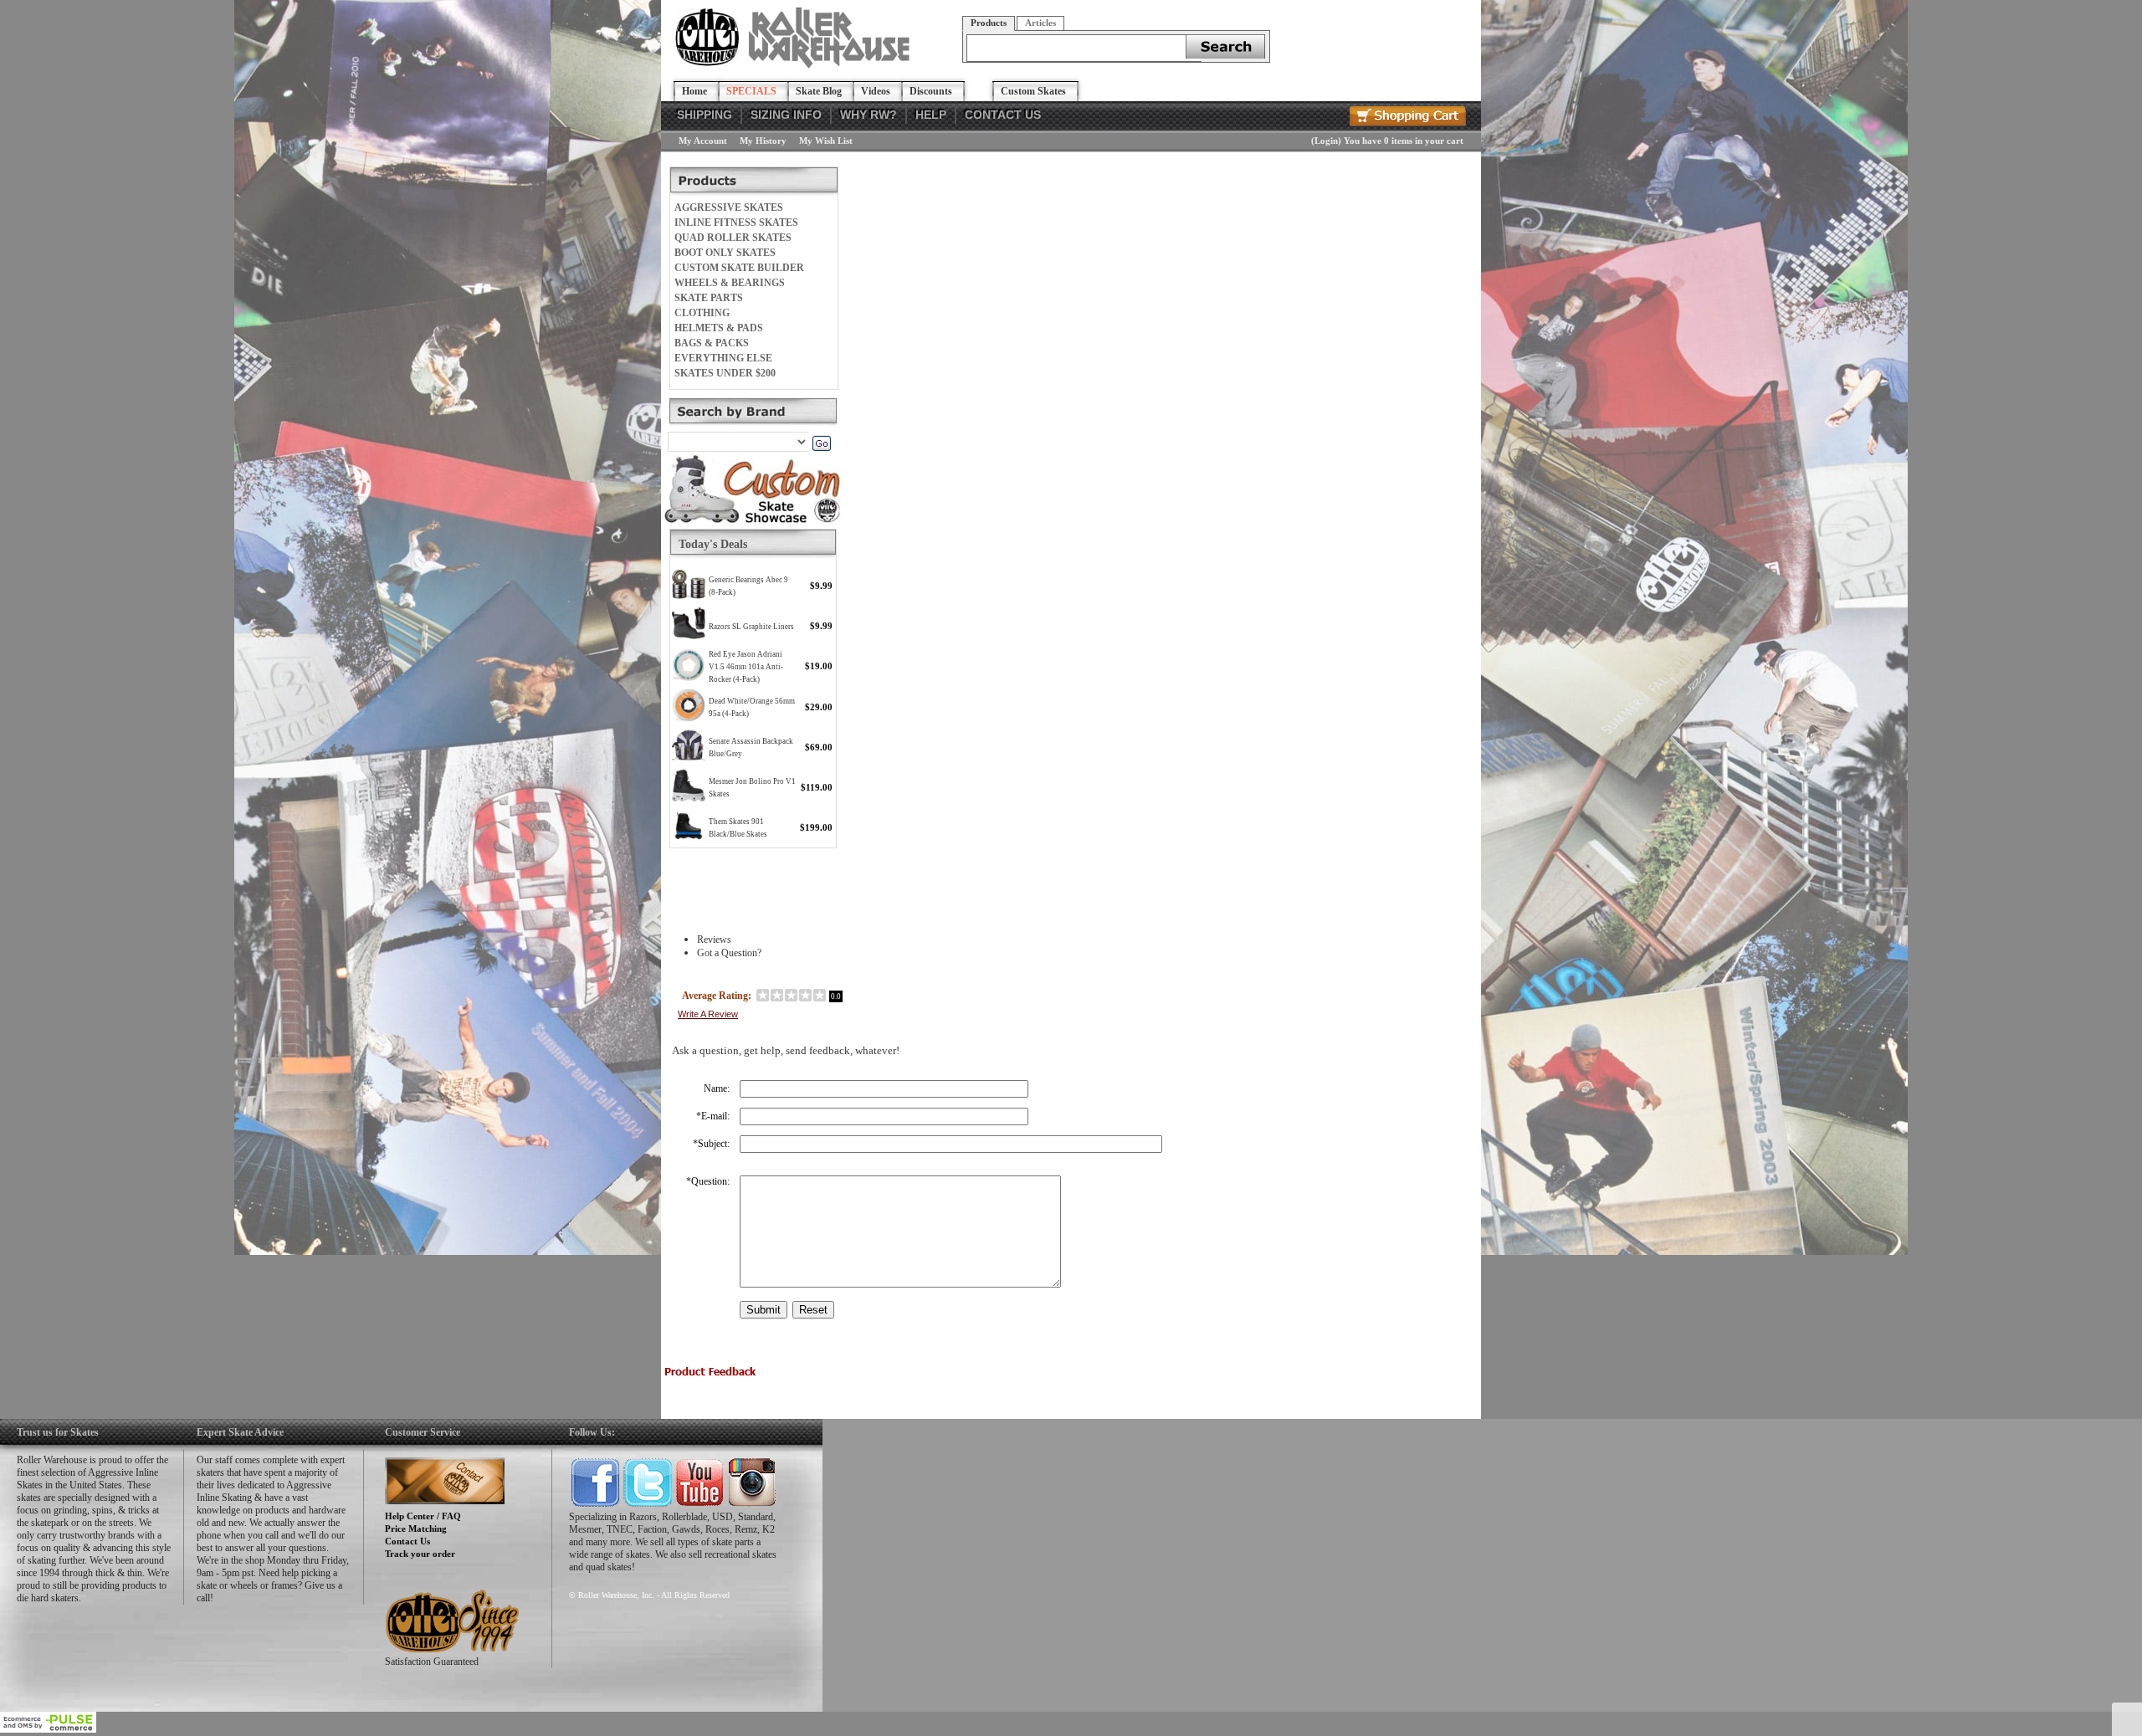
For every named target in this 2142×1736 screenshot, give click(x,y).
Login (1326, 141)
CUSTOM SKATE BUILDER (739, 268)
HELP (931, 115)
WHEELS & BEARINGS (730, 283)
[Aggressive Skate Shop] (795, 65)
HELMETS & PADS (719, 328)
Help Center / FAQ (423, 1516)
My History (763, 141)
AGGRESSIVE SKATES (729, 207)
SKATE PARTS (709, 298)
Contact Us (407, 1541)
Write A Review (708, 1014)
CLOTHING (702, 313)
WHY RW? (869, 115)
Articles (1040, 23)
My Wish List (826, 141)
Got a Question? (729, 953)
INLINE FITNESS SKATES (736, 223)
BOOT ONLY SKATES (725, 253)
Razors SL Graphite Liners (751, 627)
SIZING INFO (786, 115)
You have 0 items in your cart (1404, 141)
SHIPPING (705, 115)
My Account (703, 141)
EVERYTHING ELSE (723, 358)
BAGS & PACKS (712, 343)
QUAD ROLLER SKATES (733, 238)
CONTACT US (1003, 115)
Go (821, 443)
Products (989, 23)
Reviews (714, 940)
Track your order (420, 1554)
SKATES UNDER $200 (725, 373)
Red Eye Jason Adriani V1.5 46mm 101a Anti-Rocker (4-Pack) (746, 667)
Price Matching (416, 1529)
